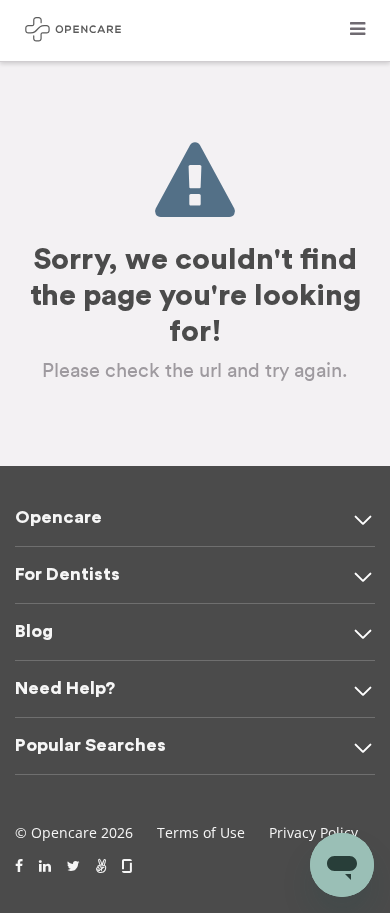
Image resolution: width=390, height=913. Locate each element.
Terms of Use (201, 832)
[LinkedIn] (45, 866)
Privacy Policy (313, 832)
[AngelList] (101, 866)
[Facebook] (19, 866)
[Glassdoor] (128, 866)
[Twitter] (73, 866)
